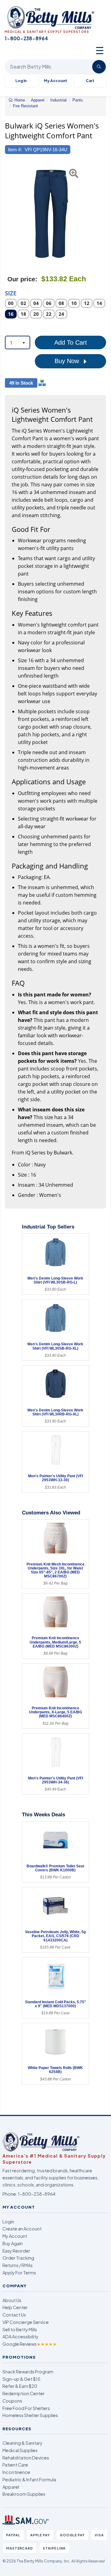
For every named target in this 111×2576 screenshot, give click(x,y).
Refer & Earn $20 (20, 2386)
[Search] (99, 67)
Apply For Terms (19, 2273)
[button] (8, 214)
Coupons (12, 2401)
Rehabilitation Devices (26, 2458)
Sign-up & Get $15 (21, 2379)
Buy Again (13, 2243)
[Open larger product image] (52, 214)
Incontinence (16, 2472)
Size (11, 293)
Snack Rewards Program (28, 2372)
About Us (12, 2300)
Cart (90, 81)
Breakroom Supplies (24, 2494)
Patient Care (15, 2465)
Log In (21, 81)
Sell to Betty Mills (20, 2329)
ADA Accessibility (21, 2337)
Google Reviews (30, 2344)
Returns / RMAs (18, 2265)
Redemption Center (24, 2393)
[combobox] (18, 342)
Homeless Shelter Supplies (30, 2415)
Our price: (22, 279)
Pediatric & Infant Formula (29, 2479)
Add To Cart (71, 342)
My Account (55, 81)
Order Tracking (18, 2258)
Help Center (15, 2307)
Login (8, 2222)
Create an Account (22, 2229)
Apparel (11, 2487)
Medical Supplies (20, 2450)
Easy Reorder (16, 2251)
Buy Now (68, 361)
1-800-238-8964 (37, 2194)
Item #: (15, 150)
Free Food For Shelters (26, 2408)
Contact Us (14, 2315)
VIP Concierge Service (26, 2322)
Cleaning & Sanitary (23, 2443)
